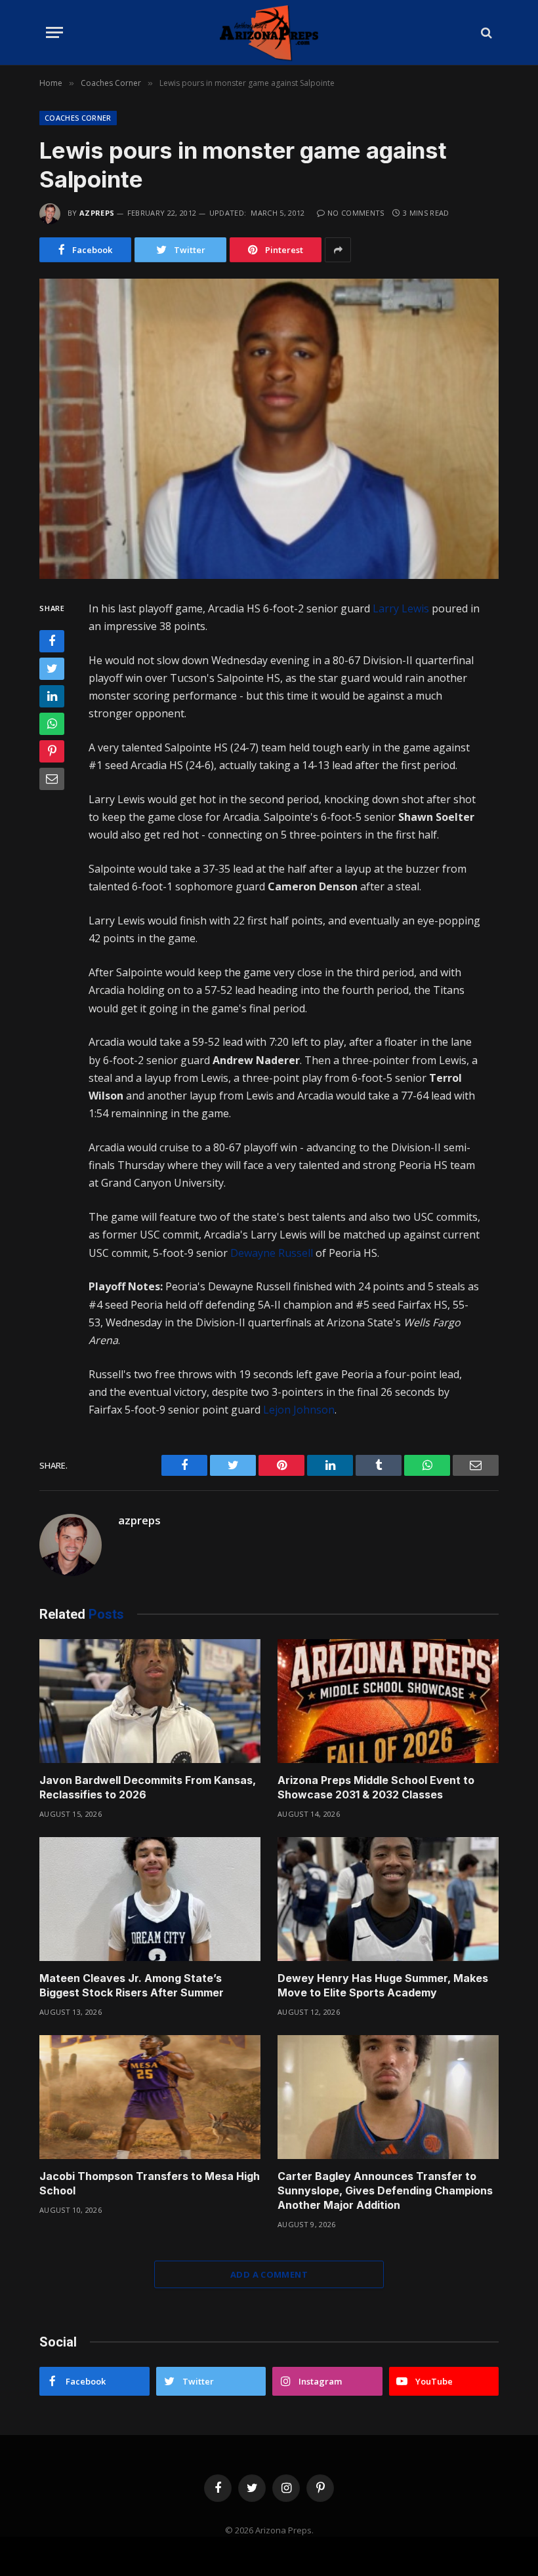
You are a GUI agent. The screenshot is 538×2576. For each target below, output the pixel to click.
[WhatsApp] (52, 724)
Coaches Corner (78, 118)
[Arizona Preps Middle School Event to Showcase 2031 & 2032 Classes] (388, 1701)
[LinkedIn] (52, 696)
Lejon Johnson (299, 1410)
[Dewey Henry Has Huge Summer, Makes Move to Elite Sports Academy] (388, 1899)
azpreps (97, 213)
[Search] (485, 32)
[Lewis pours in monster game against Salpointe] (269, 428)
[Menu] (54, 32)
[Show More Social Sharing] (338, 250)
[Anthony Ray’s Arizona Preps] (269, 32)
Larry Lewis (401, 608)
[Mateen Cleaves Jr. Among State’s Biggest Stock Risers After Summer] (150, 1899)
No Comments (356, 213)
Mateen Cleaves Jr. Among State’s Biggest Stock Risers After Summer (132, 1985)
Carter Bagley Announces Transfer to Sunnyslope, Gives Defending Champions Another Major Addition (385, 2190)
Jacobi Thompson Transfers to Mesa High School (150, 2183)
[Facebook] (52, 641)
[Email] (52, 779)
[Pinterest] (52, 751)
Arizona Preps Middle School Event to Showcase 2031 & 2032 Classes (376, 1787)
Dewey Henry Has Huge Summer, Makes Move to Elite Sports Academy (383, 1985)
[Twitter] (52, 669)
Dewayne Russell (272, 1253)
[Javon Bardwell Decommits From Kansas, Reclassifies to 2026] (150, 1701)
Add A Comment (269, 2274)
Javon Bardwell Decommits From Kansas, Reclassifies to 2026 (148, 1787)
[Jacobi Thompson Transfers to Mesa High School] (150, 2097)
